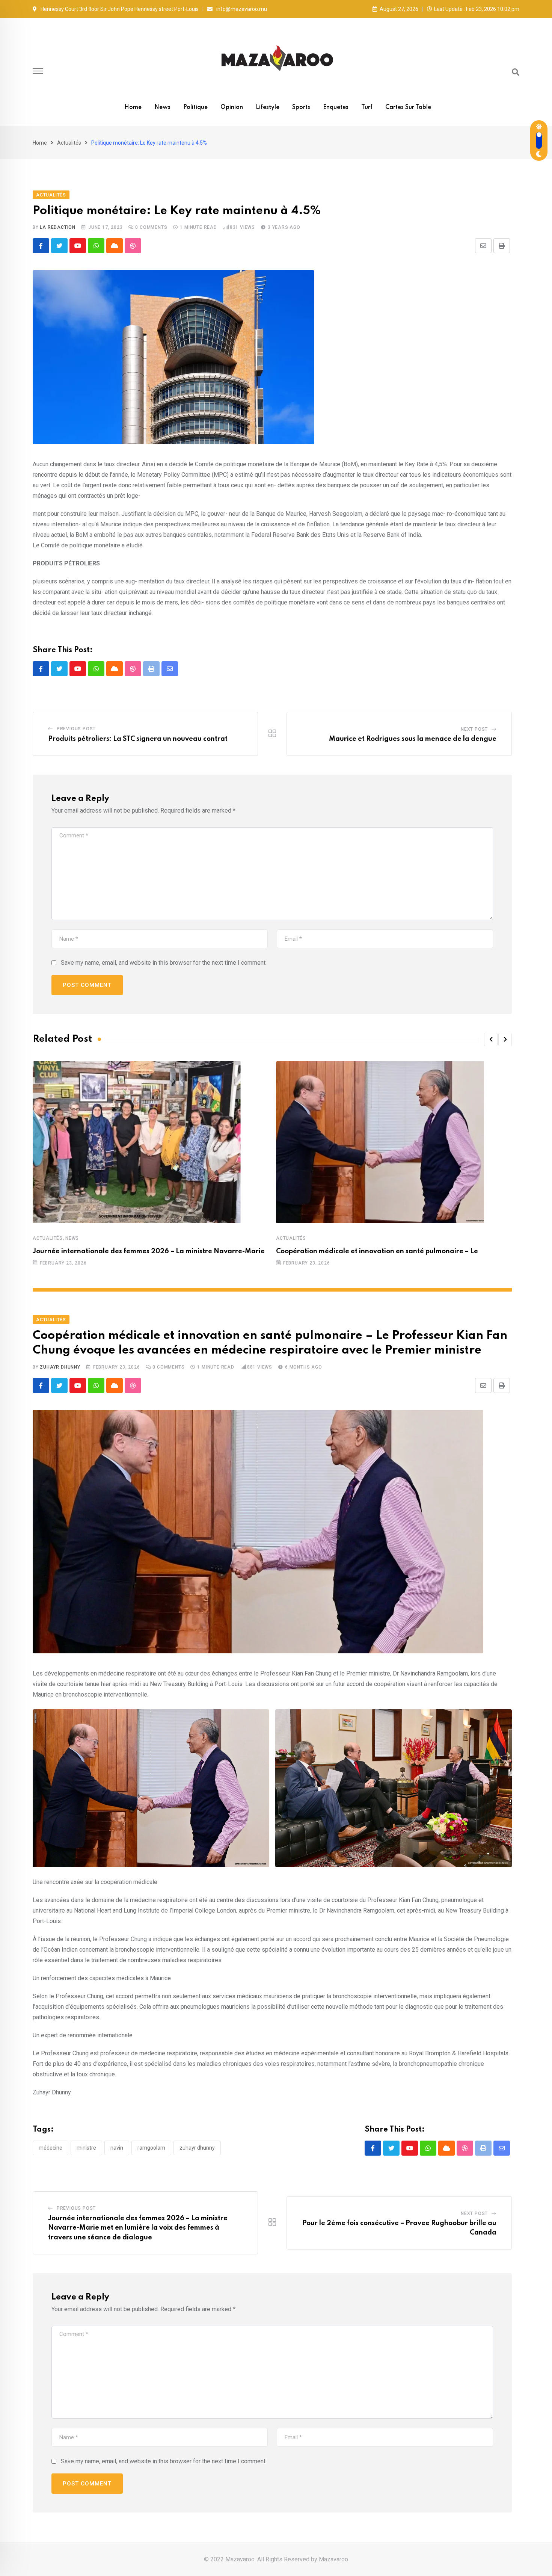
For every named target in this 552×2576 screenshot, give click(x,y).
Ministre (86, 2148)
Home (133, 107)
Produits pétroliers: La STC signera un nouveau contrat (138, 739)
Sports (301, 107)
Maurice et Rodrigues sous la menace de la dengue (413, 739)
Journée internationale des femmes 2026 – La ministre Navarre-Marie (149, 1251)
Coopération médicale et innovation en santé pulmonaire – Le (377, 1251)
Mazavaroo (333, 2559)
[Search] (516, 72)
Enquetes (336, 107)
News (162, 107)
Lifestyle (268, 107)
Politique (195, 107)
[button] (491, 1039)
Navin (117, 2148)
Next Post (474, 729)
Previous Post (76, 729)
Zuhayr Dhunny (60, 1367)
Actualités (69, 143)
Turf (367, 107)
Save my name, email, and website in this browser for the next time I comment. (164, 963)
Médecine (51, 2148)
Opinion (232, 107)
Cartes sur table (408, 107)
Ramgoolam (151, 2148)
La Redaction (58, 227)
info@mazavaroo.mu (242, 9)
